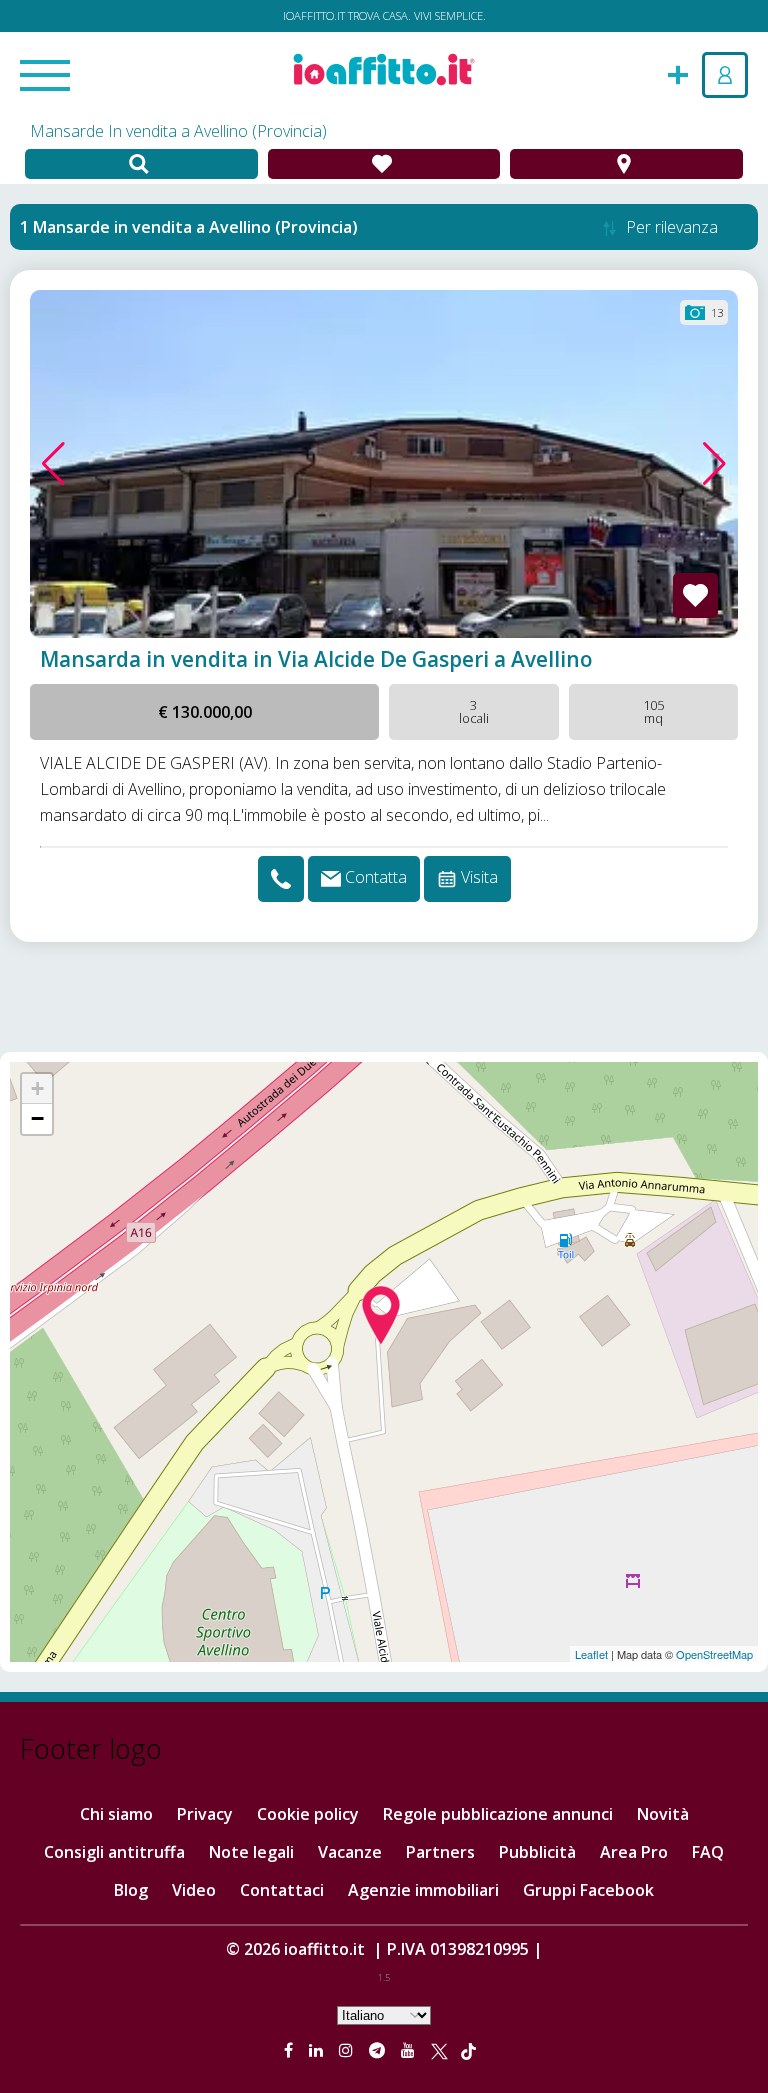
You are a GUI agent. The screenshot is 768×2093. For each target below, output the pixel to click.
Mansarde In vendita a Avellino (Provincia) (178, 131)
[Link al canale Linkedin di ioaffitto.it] (318, 2050)
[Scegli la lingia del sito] (384, 2014)
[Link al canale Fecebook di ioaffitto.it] (290, 2050)
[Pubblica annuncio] (678, 73)
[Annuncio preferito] (695, 595)
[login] (725, 75)
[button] (53, 464)
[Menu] (45, 77)
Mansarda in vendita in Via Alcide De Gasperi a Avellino (316, 659)
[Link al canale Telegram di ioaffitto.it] (379, 2050)
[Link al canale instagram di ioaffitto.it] (348, 2050)
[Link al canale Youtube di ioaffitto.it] (410, 2050)
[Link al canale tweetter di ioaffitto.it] (439, 2050)
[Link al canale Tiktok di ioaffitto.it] (468, 2050)
